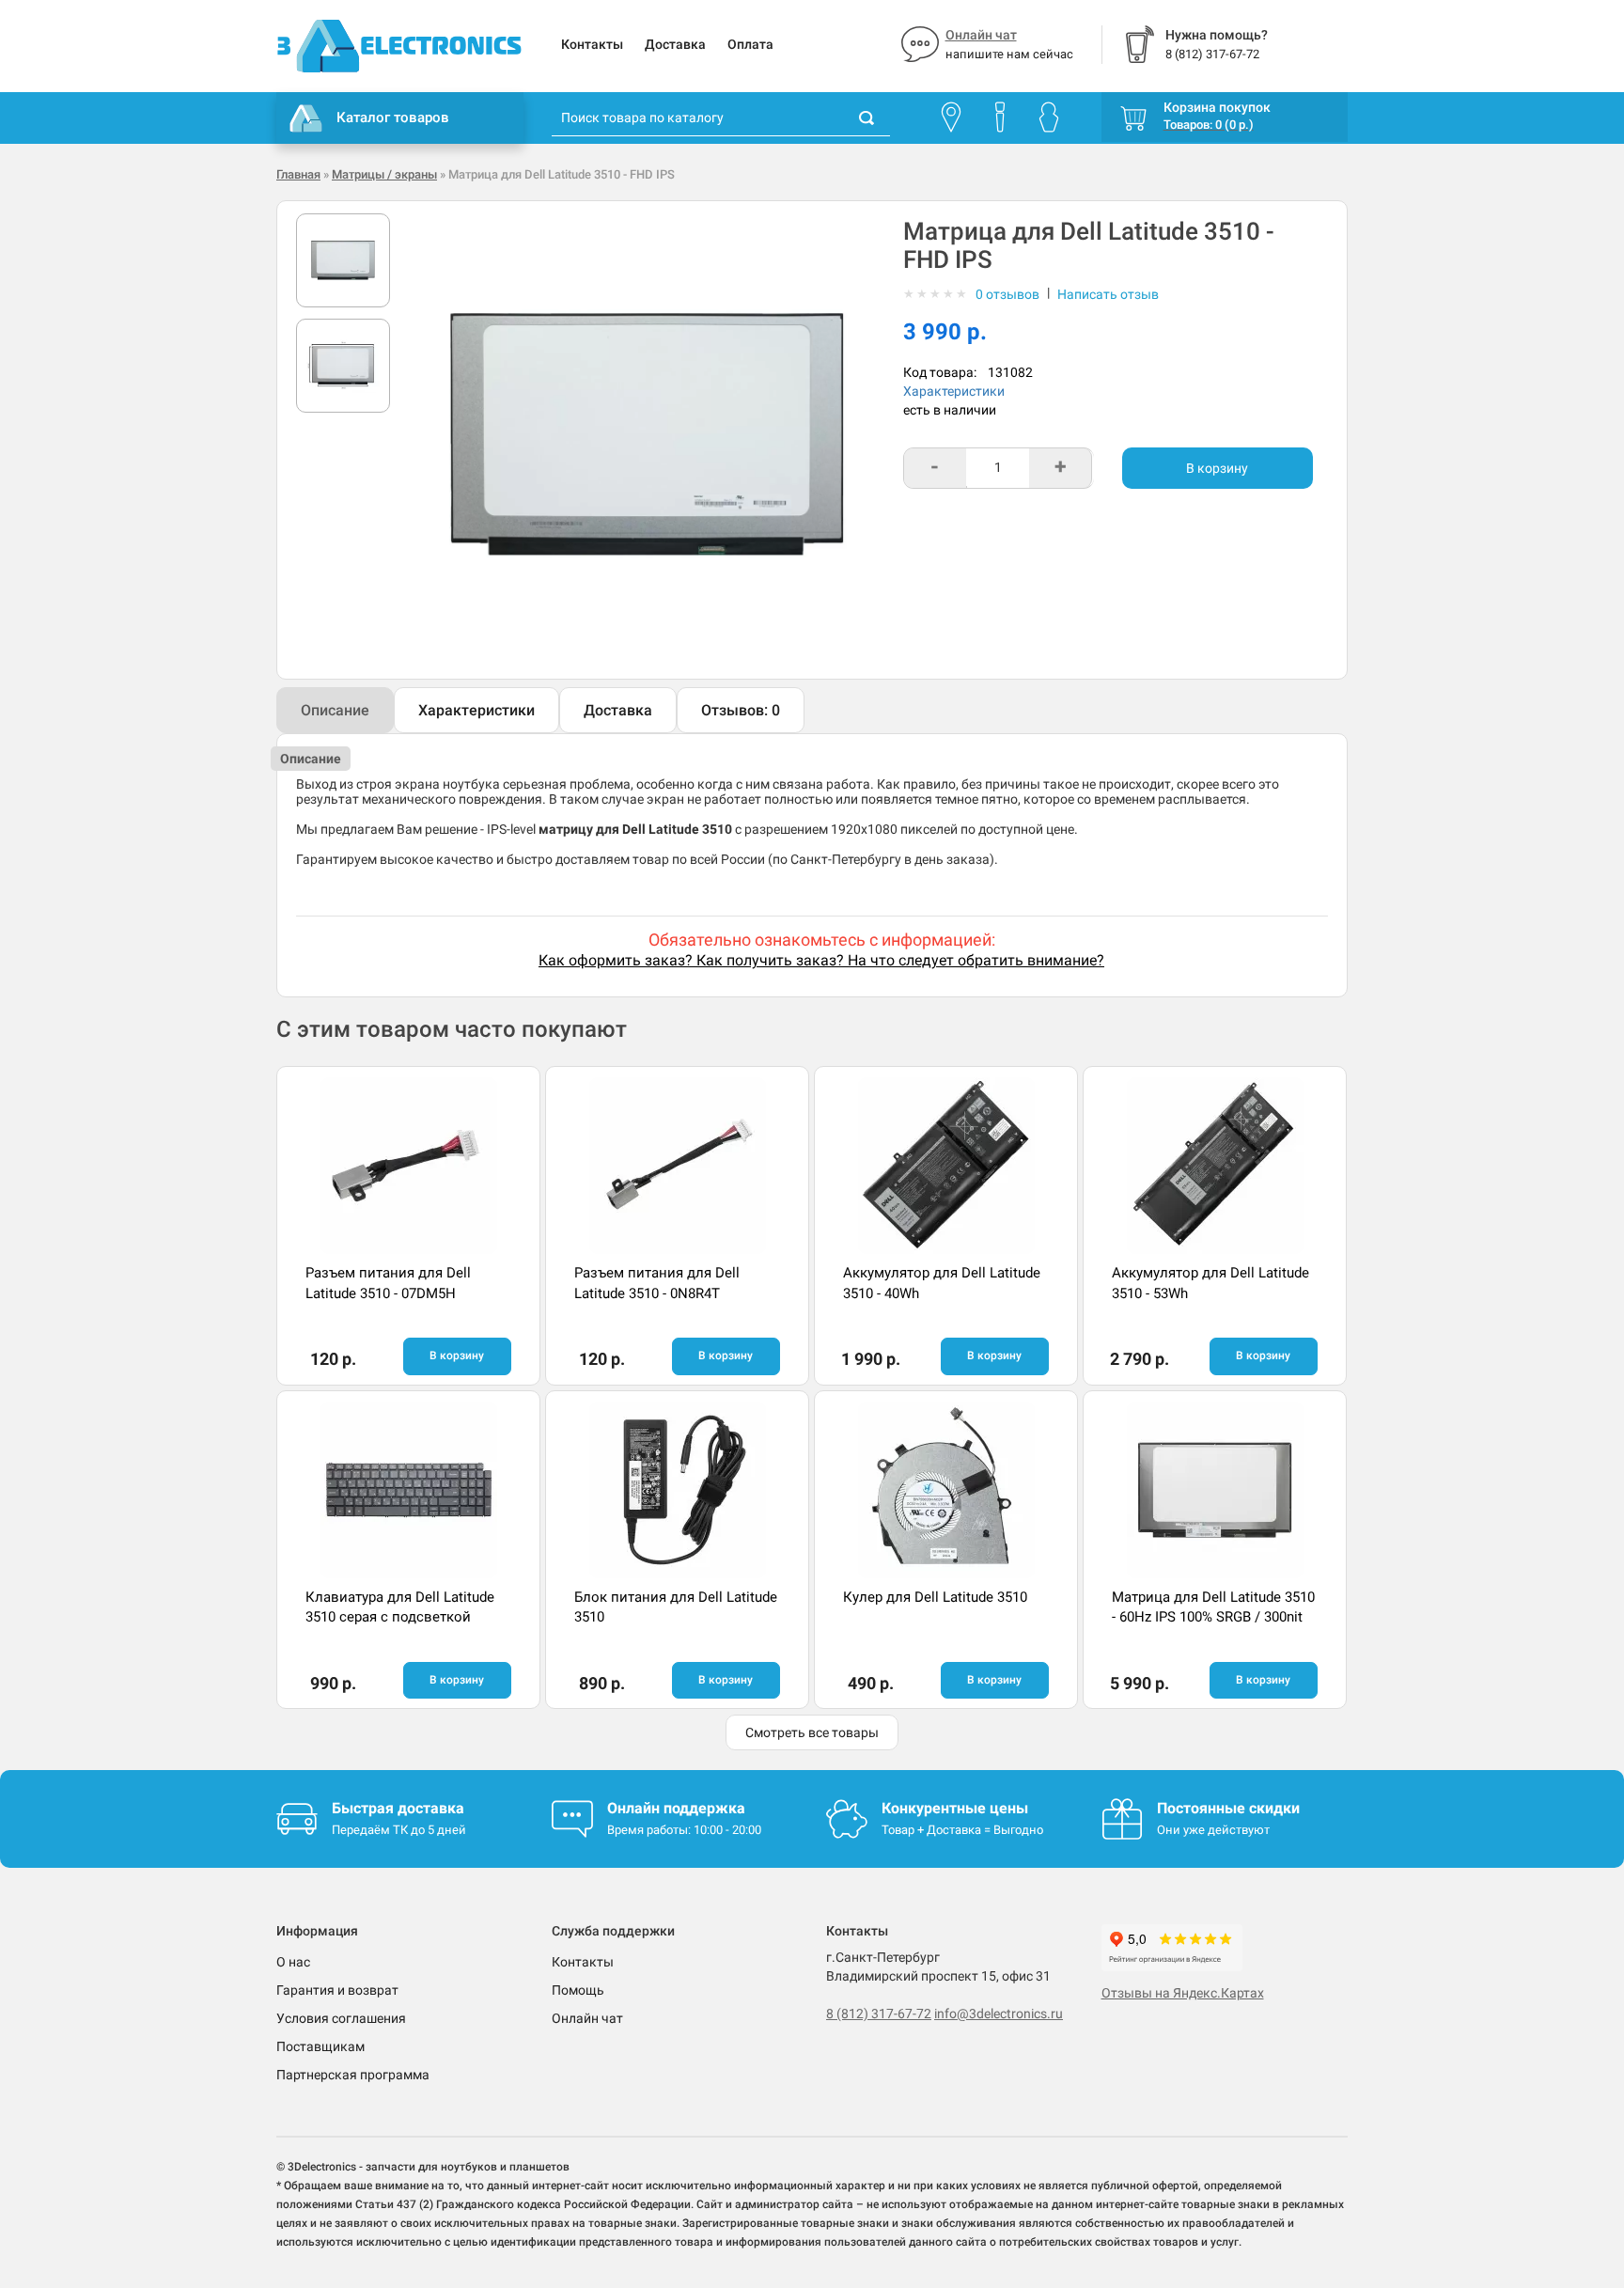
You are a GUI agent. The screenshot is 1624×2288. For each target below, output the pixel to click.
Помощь (578, 1990)
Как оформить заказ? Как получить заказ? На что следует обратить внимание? (821, 960)
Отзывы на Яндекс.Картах (1183, 1993)
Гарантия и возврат (337, 1990)
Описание (335, 710)
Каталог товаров (393, 118)
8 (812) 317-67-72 (879, 2014)
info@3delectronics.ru (999, 2014)
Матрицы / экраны (384, 174)
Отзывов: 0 (741, 710)
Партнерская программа (353, 2075)
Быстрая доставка (398, 1808)
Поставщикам (320, 2046)
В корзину (1217, 468)
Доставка (675, 44)
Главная (298, 174)
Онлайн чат (981, 35)
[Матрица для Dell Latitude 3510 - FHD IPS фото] (343, 260)
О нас (293, 1962)
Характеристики (954, 391)
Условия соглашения (341, 2018)
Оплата (750, 44)
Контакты (592, 44)
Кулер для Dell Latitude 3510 (935, 1597)
